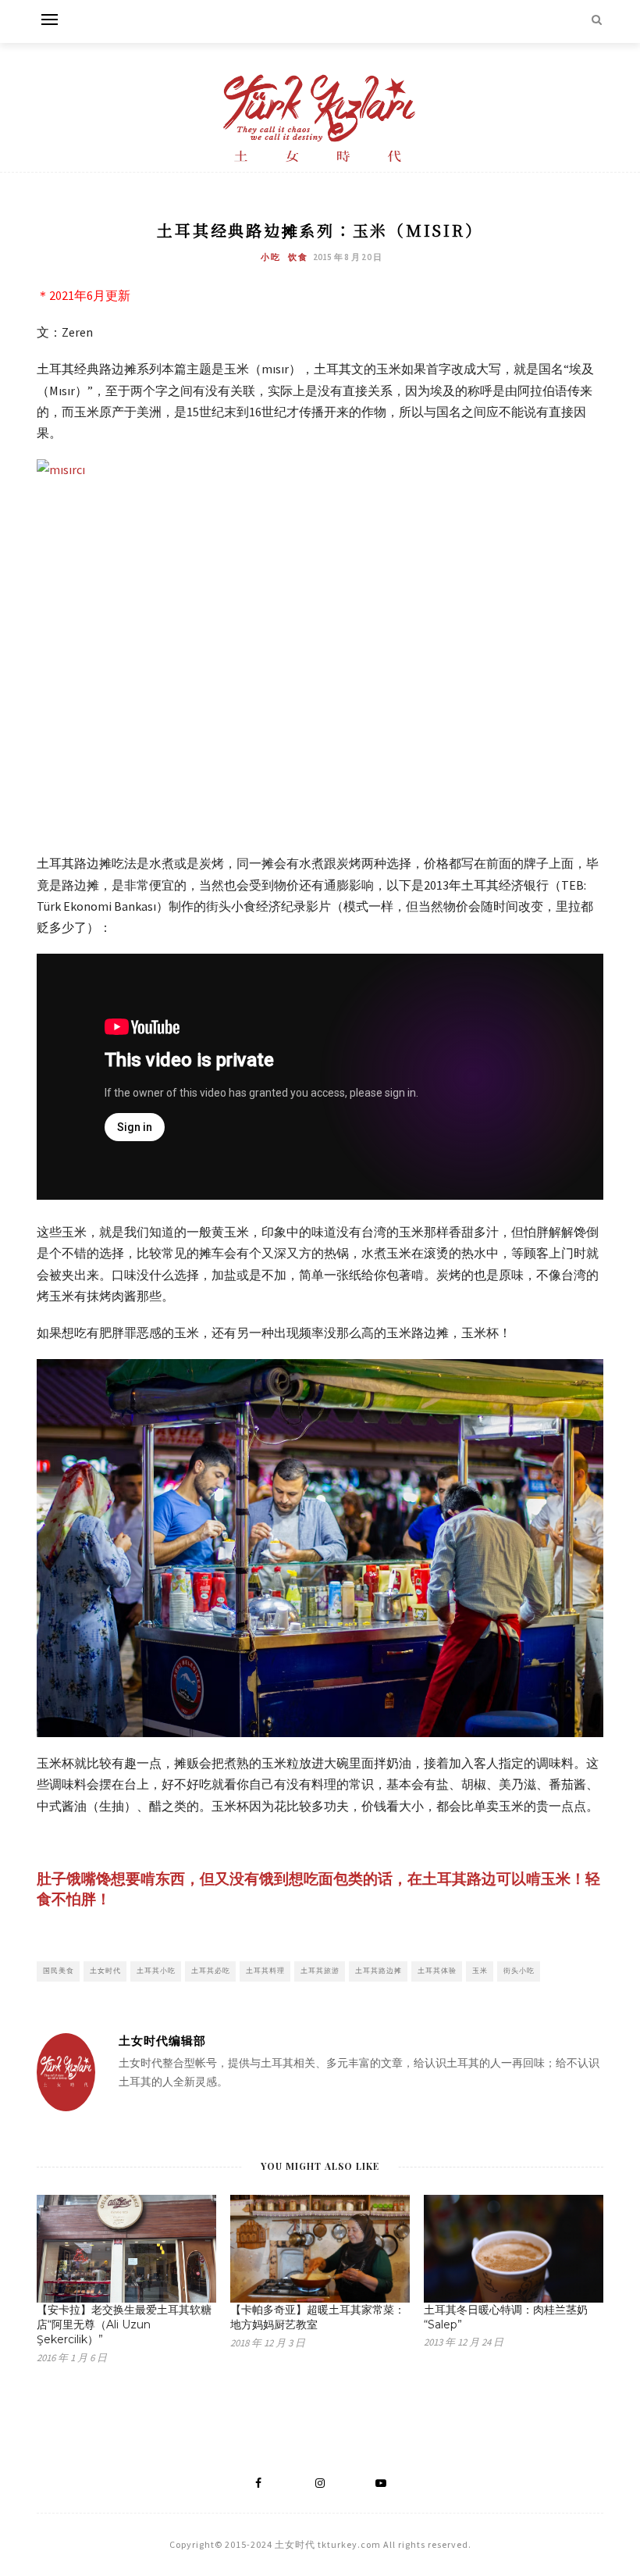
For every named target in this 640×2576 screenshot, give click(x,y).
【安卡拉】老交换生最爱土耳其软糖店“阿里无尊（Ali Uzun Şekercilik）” (124, 2324)
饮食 (298, 257)
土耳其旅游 (320, 1970)
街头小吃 (519, 1970)
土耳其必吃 (211, 1970)
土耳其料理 (265, 1970)
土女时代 (105, 1970)
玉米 (480, 1970)
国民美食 (59, 1970)
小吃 (271, 257)
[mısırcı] (320, 648)
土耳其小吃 (156, 1970)
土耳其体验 (437, 1970)
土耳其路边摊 (379, 1970)
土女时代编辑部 (162, 2041)
